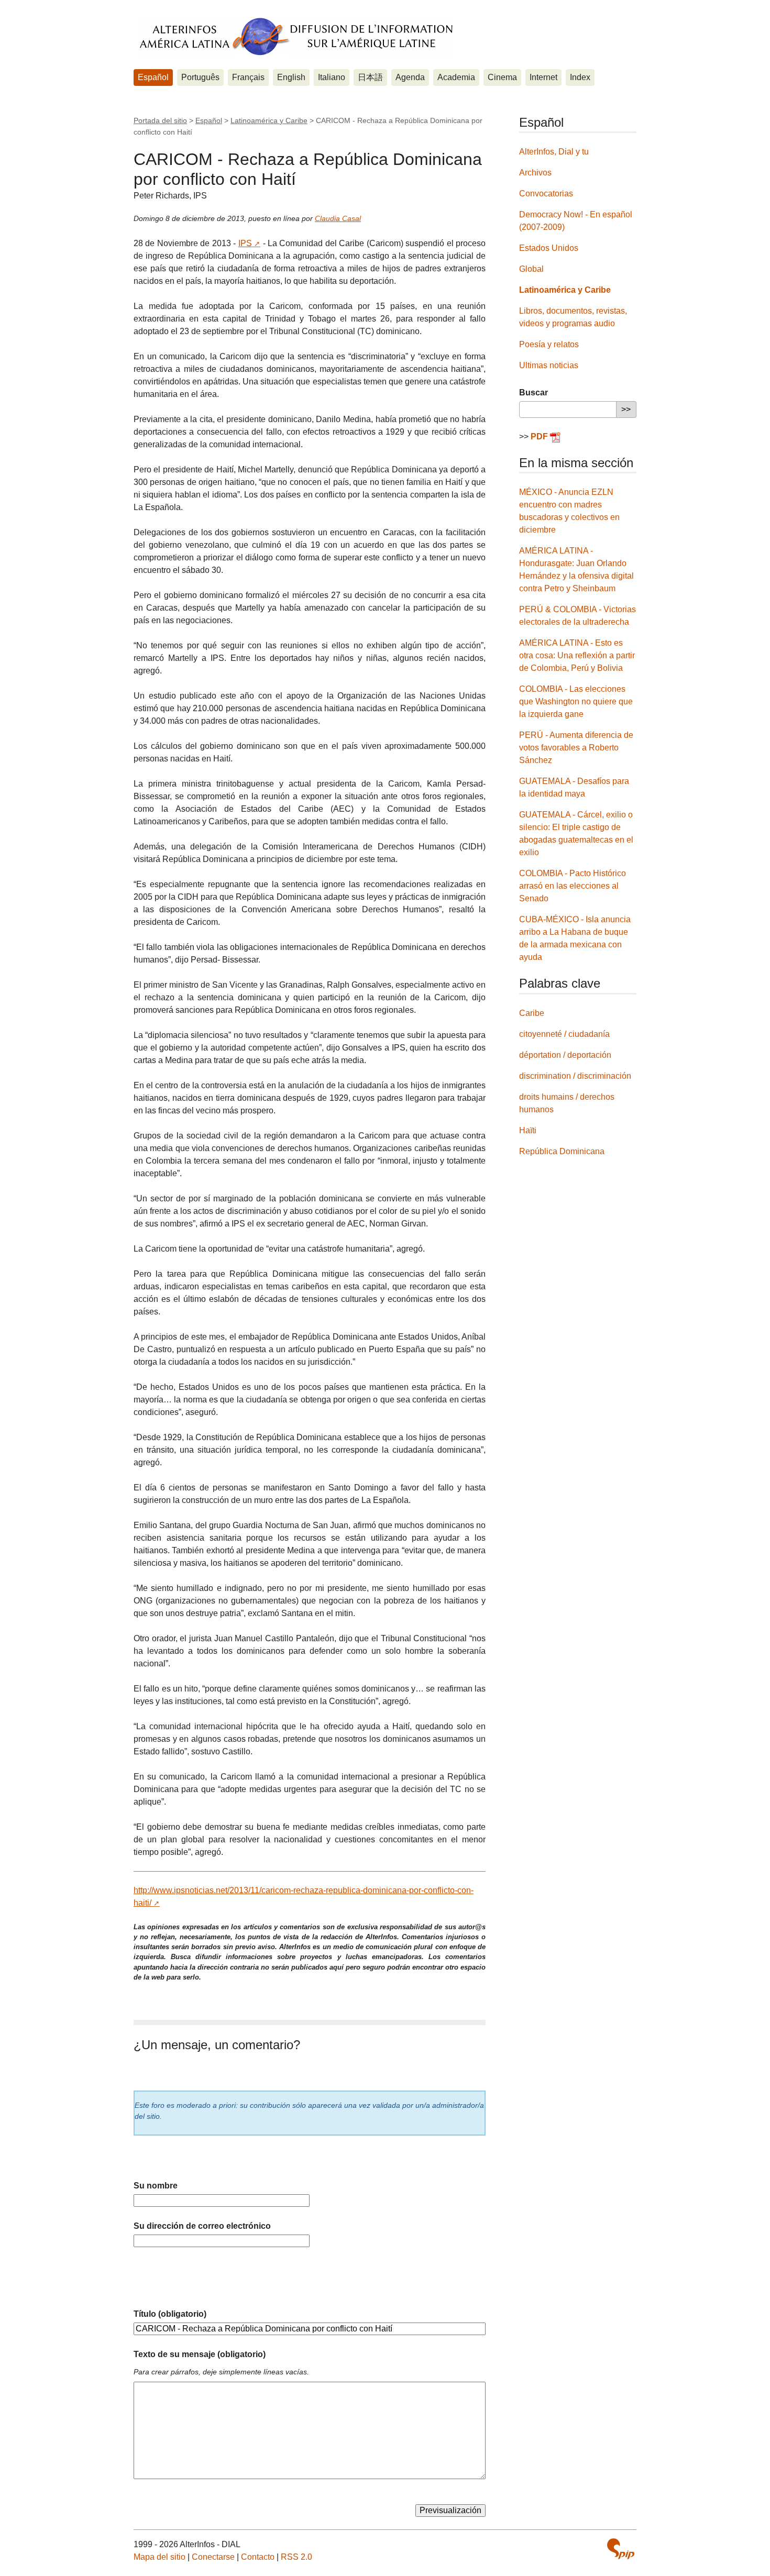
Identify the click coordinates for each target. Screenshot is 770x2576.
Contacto (258, 2557)
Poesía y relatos (549, 344)
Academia (456, 77)
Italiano (332, 77)
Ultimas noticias (549, 365)
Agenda (410, 77)
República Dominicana (562, 1151)
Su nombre (156, 2186)
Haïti (528, 1130)
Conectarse (213, 2557)
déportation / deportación (565, 1055)
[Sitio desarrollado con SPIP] (621, 2549)
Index (580, 77)
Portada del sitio (160, 120)
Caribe (532, 1013)
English (291, 77)
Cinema (502, 77)
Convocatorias (546, 194)
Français (248, 77)
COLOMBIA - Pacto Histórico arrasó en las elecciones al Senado (573, 886)
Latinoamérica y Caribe (269, 120)
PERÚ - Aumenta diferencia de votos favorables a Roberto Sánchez (576, 748)
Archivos (535, 173)
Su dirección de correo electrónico (202, 2226)
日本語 (370, 77)
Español (153, 77)
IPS (245, 243)
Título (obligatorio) (170, 2314)
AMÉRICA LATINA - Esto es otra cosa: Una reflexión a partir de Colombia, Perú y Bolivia (577, 655)
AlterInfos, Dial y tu (554, 152)
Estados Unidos (549, 248)
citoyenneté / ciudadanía (564, 1034)
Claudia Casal (338, 218)
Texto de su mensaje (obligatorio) (200, 2354)
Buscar (533, 393)
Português (200, 77)
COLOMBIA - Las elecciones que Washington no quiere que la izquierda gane (576, 701)
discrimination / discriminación (575, 1076)
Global (531, 269)
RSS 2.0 (296, 2557)
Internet (543, 77)
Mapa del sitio (159, 2557)
